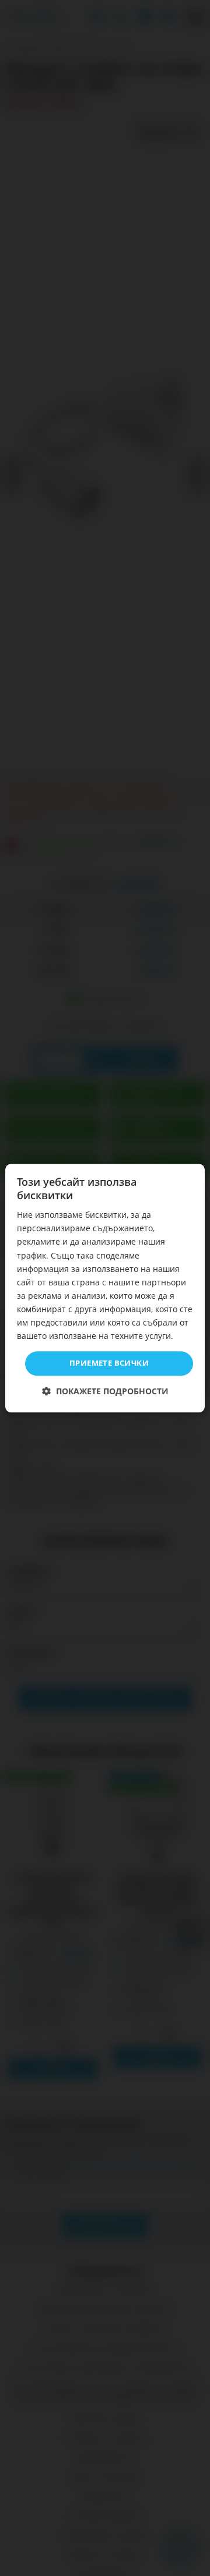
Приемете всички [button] (109, 1363)
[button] (105, 1391)
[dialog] (105, 1288)
